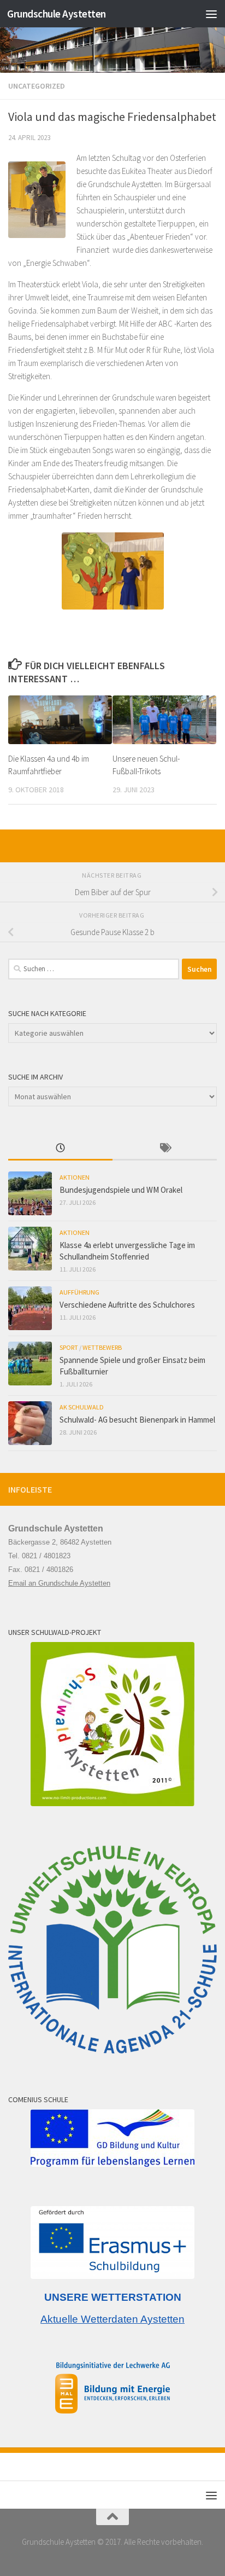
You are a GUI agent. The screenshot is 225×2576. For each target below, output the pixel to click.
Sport (69, 1347)
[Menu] (211, 14)
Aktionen (75, 1177)
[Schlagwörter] (165, 1149)
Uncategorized (37, 86)
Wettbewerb (102, 1347)
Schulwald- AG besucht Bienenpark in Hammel (137, 1420)
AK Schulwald (82, 1407)
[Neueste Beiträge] (60, 1149)
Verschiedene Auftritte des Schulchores (127, 1305)
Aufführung (79, 1292)
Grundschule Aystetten (57, 14)
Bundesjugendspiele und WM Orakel (121, 1190)
